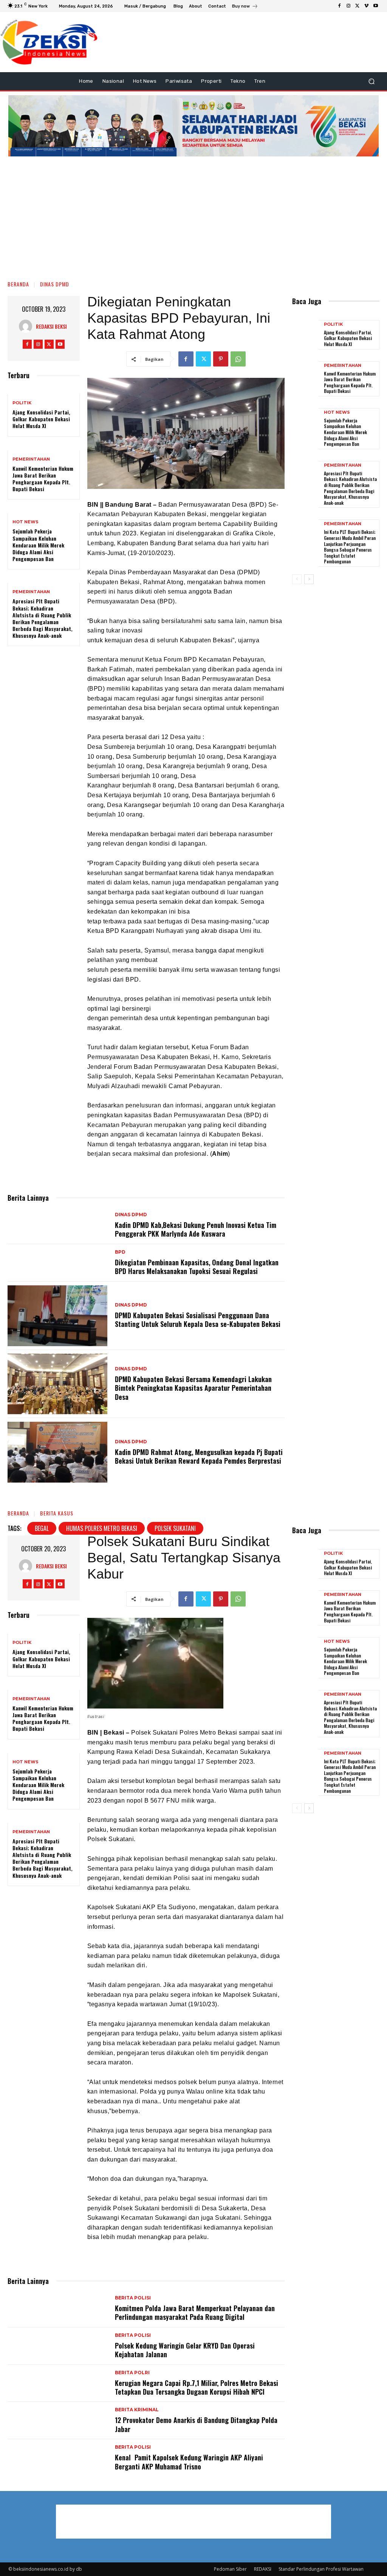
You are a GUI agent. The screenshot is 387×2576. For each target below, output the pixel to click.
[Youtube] (376, 6)
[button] (371, 81)
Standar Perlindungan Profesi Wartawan (321, 2569)
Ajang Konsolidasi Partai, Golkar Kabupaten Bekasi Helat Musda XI (41, 419)
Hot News (26, 522)
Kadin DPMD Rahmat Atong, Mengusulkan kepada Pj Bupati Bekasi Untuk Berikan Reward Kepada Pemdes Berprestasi (199, 1456)
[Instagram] (348, 6)
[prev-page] (297, 579)
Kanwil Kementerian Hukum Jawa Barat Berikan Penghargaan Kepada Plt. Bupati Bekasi (43, 479)
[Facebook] (339, 6)
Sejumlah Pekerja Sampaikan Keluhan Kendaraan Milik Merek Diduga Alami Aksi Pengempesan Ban (39, 545)
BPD (120, 1252)
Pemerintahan (31, 459)
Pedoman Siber (230, 2569)
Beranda (18, 284)
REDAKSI (263, 2569)
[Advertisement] (193, 215)
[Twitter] (358, 6)
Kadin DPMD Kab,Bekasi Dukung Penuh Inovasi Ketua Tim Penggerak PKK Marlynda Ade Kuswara (196, 1229)
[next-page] (309, 579)
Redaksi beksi (51, 326)
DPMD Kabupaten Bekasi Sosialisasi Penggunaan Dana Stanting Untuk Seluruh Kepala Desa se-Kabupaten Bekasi (198, 1320)
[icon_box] (245, 7)
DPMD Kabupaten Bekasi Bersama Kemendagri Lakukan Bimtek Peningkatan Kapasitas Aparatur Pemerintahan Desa (193, 1388)
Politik (22, 403)
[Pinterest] (221, 359)
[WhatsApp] (238, 359)
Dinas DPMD (55, 284)
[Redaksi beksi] (27, 326)
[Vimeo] (367, 6)
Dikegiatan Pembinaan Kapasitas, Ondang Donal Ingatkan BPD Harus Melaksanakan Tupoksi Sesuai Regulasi (197, 1267)
